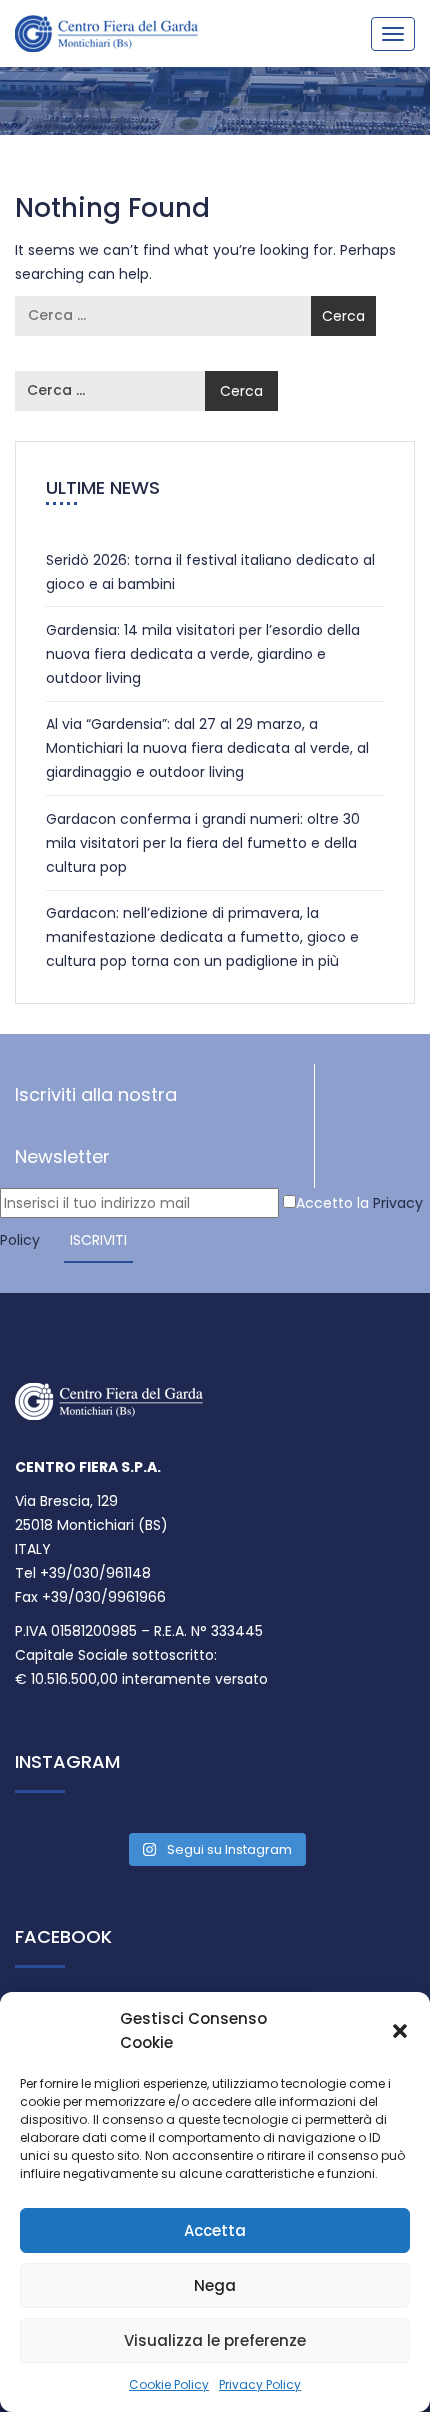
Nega (215, 2285)
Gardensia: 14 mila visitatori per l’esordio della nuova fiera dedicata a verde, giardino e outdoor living (203, 654)
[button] (400, 2031)
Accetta (215, 2230)
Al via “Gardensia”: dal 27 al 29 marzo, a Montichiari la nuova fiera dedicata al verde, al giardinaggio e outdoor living (207, 748)
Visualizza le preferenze (215, 2340)
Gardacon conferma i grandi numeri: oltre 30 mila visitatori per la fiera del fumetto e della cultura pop (203, 843)
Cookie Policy (169, 2384)
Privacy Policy (260, 2384)
